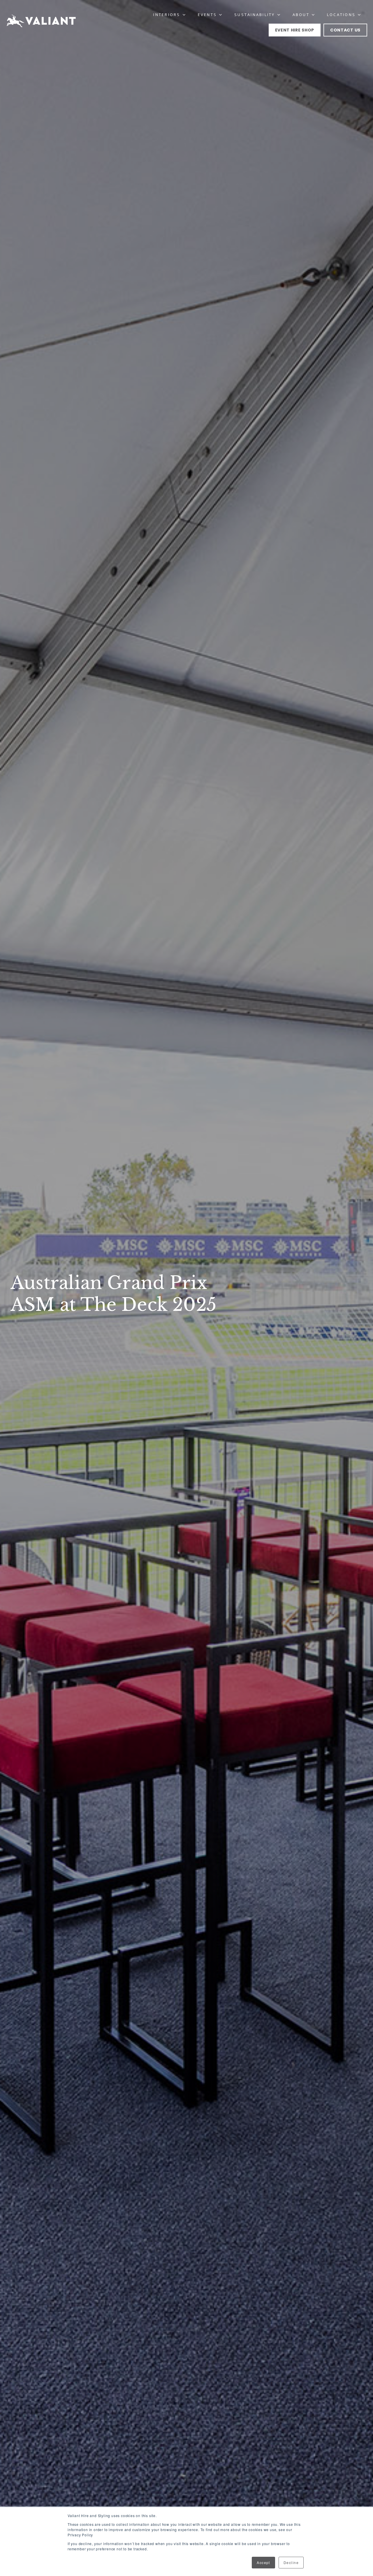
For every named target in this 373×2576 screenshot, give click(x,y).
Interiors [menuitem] (167, 15)
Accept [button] (263, 2562)
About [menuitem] (301, 15)
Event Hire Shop (295, 30)
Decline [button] (291, 2562)
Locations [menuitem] (341, 15)
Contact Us (345, 30)
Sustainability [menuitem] (255, 15)
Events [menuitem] (207, 15)
